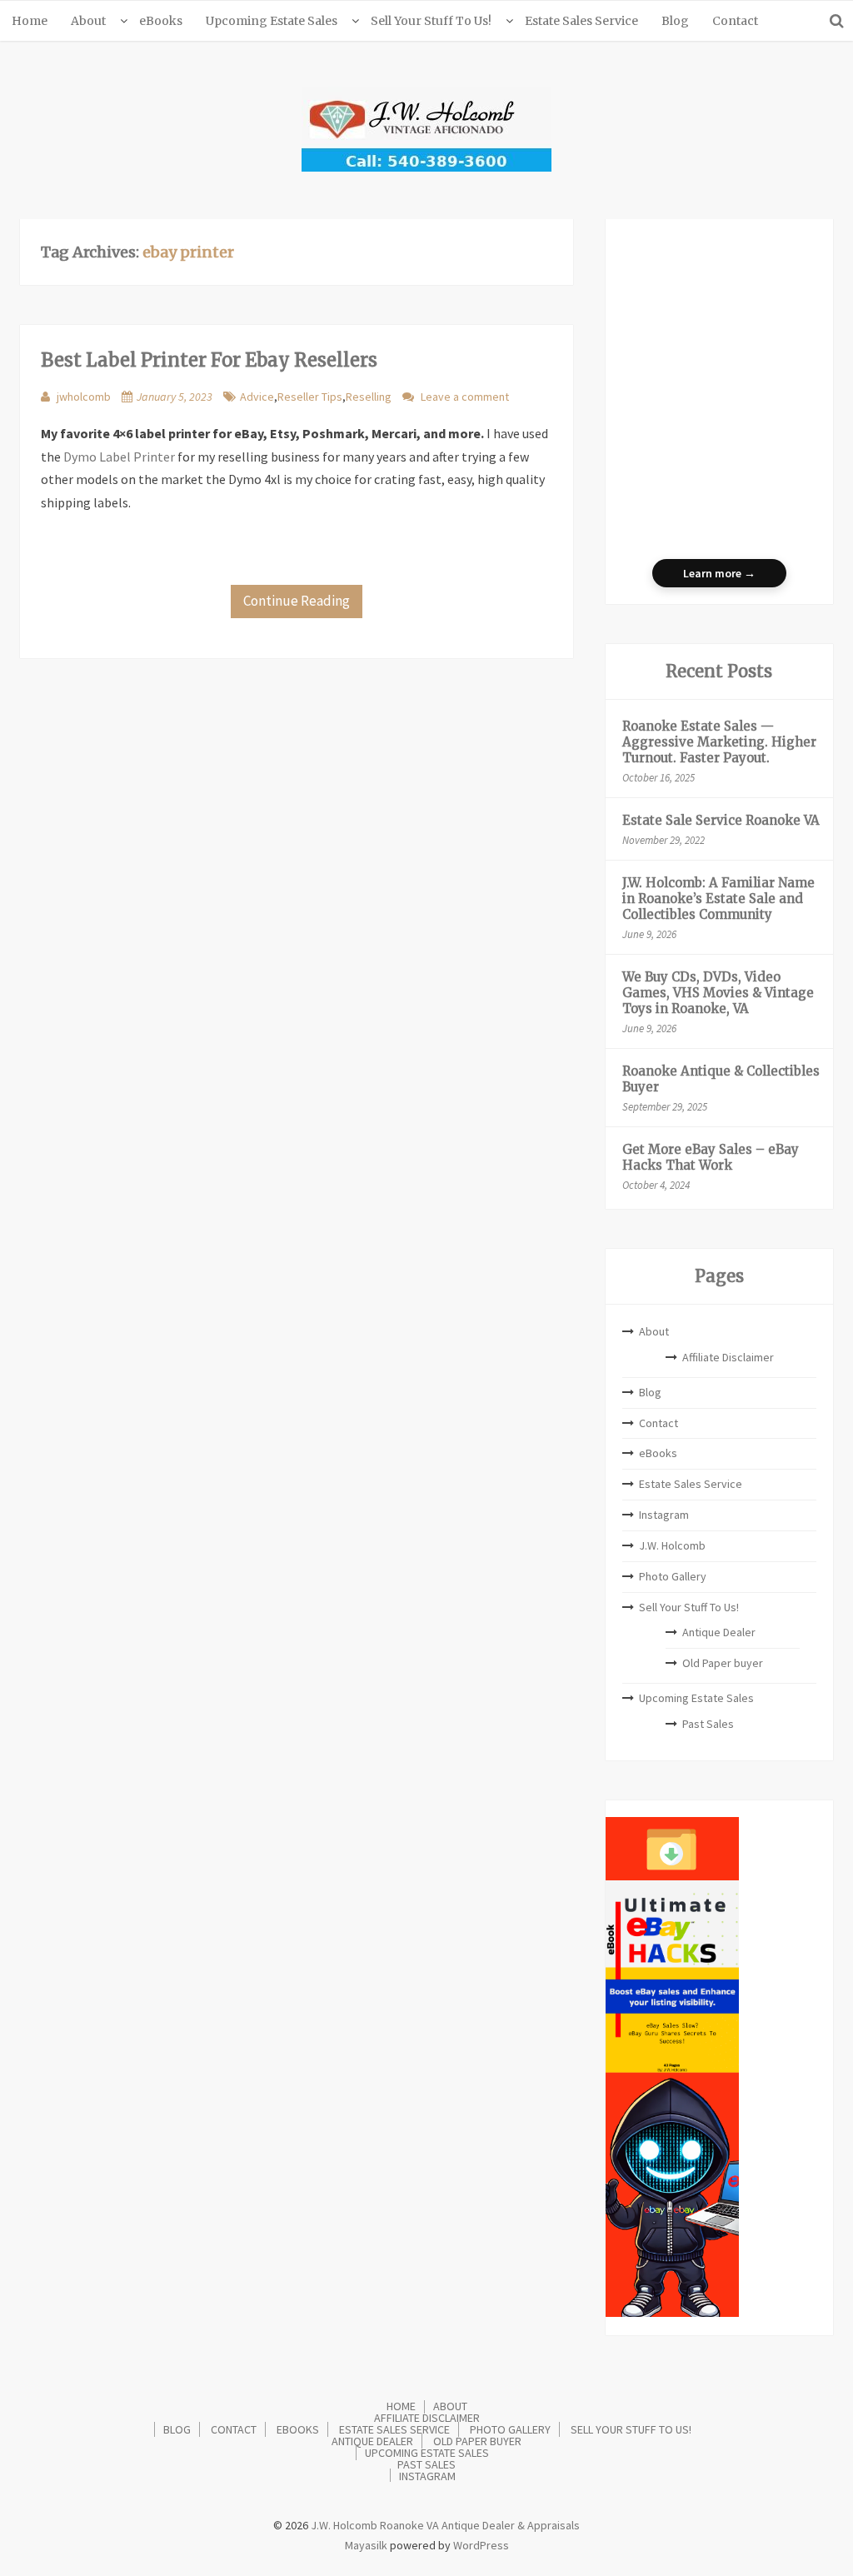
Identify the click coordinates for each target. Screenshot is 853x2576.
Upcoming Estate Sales (272, 21)
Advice (257, 397)
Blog (675, 21)
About (88, 21)
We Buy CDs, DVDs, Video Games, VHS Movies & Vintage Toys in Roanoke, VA (718, 993)
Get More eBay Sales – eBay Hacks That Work (711, 1157)
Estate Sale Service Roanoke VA (721, 820)
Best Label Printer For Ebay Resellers (209, 360)
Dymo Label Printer (119, 457)
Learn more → (719, 573)
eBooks (161, 21)
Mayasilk (366, 2545)
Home (30, 21)
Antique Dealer (719, 1632)
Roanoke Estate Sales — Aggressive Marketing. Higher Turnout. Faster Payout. (719, 742)
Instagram (664, 1515)
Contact (735, 21)
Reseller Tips (310, 397)
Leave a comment (465, 397)
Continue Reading (297, 601)
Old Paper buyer (723, 1663)
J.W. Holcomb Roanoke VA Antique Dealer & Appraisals (444, 2525)
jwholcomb (84, 397)
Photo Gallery (673, 1576)
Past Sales (708, 1724)
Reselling (369, 397)
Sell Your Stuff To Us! (431, 21)
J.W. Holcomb (672, 1545)
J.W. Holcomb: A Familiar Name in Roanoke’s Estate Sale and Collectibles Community (718, 899)
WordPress (481, 2545)
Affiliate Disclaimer (728, 1357)
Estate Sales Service (581, 21)
